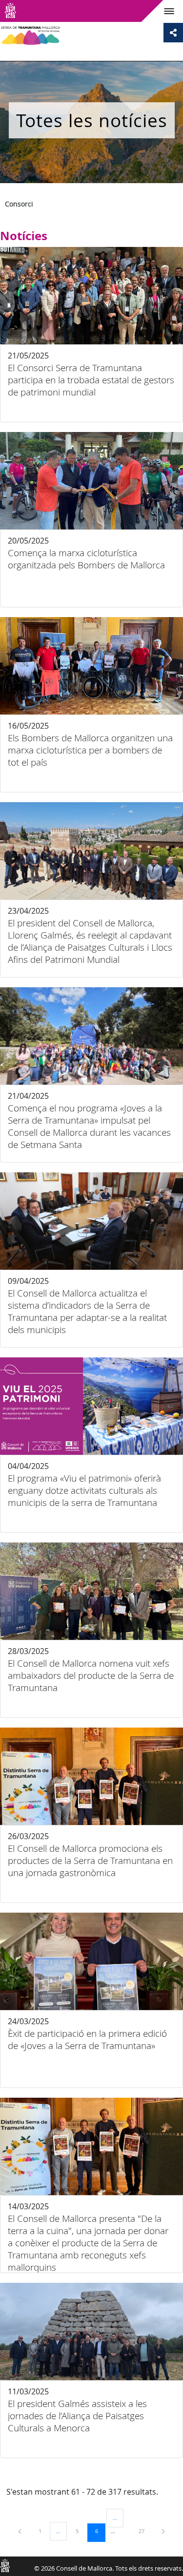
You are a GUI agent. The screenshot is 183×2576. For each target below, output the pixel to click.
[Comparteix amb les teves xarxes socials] (173, 33)
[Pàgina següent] (163, 2531)
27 (145, 2531)
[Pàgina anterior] (20, 2531)
